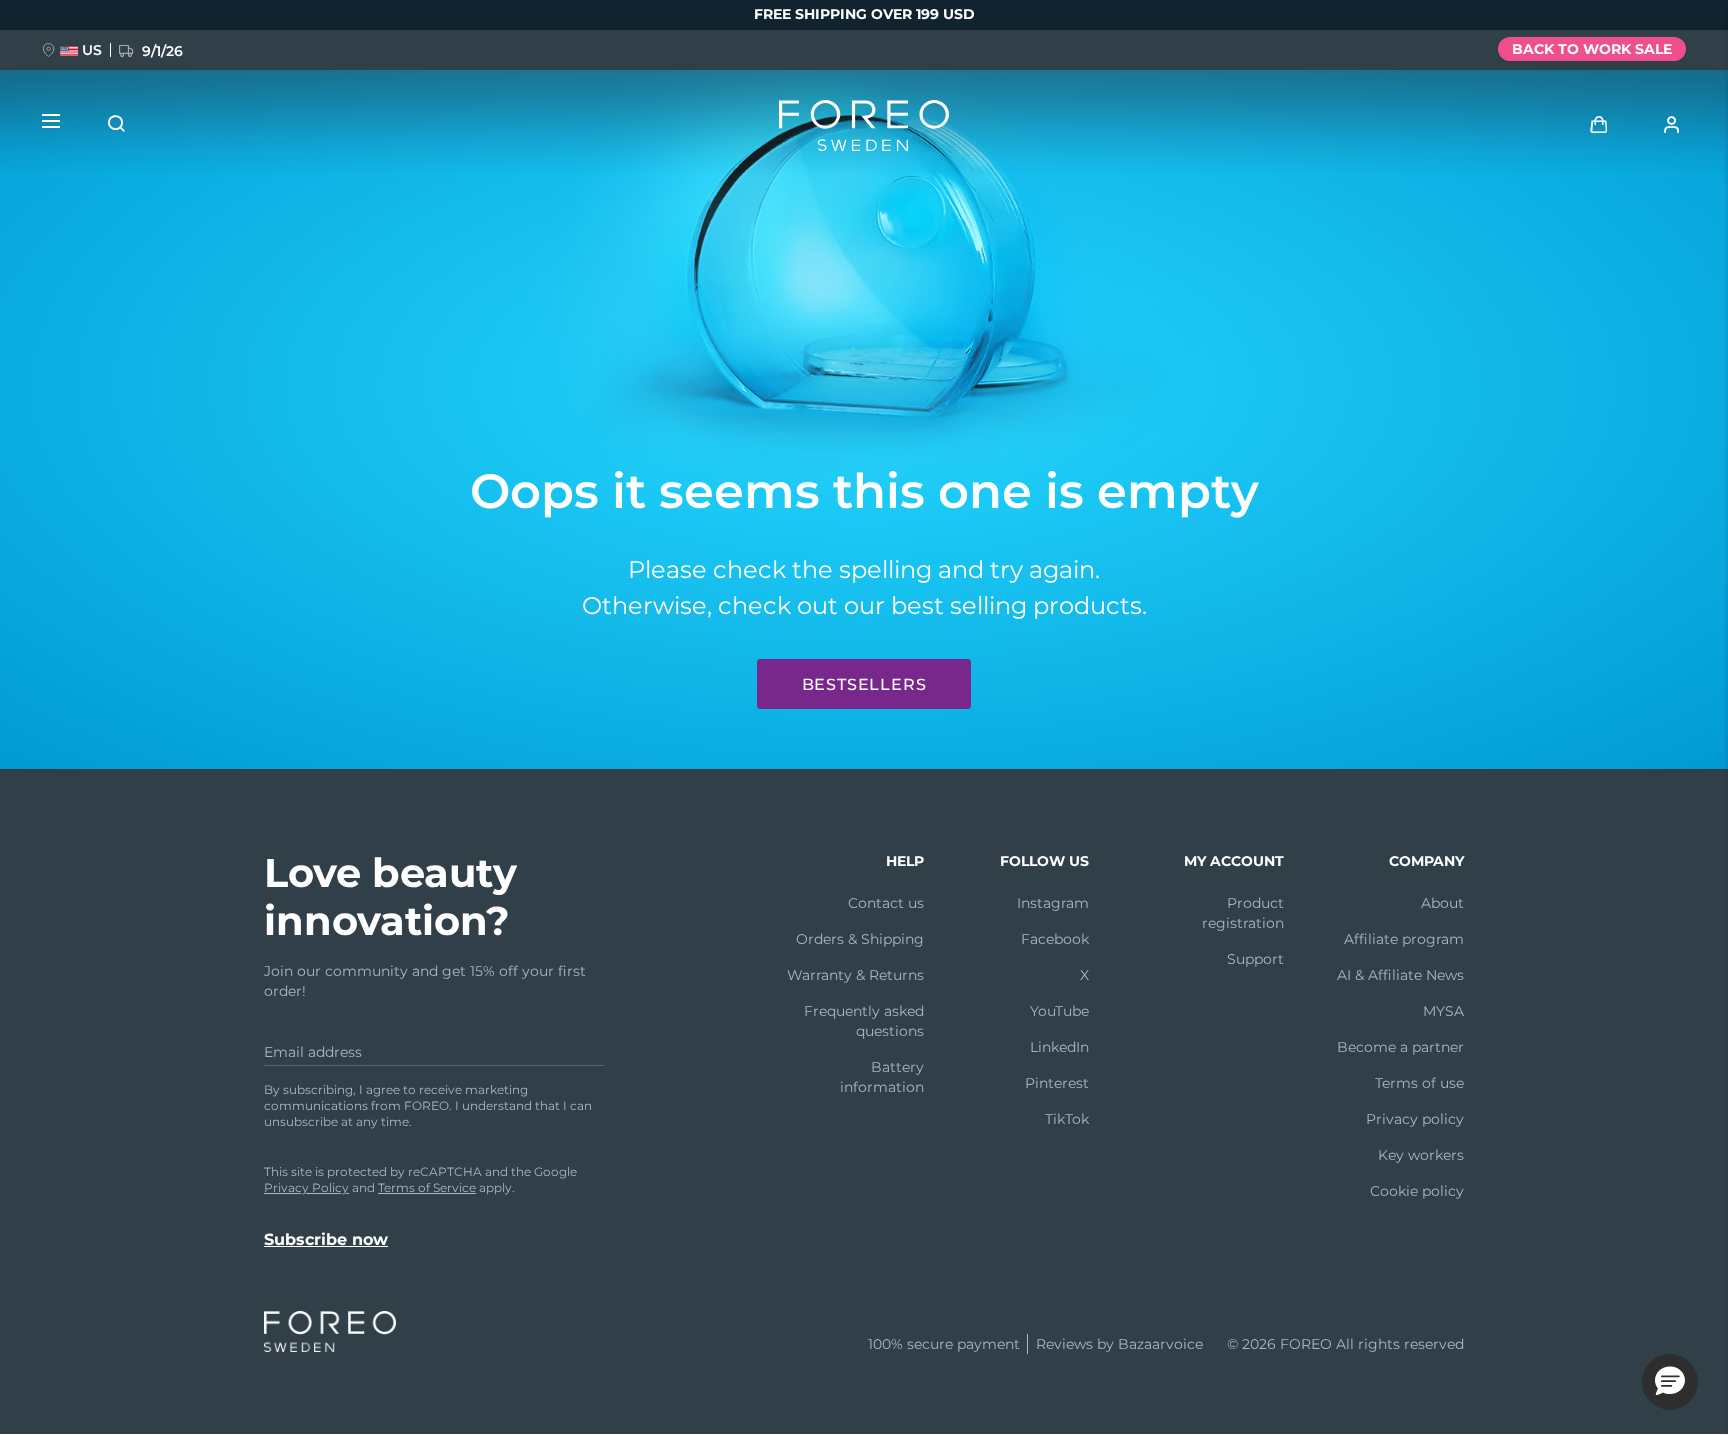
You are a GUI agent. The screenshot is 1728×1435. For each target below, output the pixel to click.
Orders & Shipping (860, 939)
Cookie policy (1417, 1191)
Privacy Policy (306, 1187)
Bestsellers (864, 684)
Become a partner (1400, 1047)
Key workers (1421, 1155)
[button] (1670, 1382)
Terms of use (1419, 1083)
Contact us (886, 903)
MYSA (1443, 1011)
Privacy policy (1415, 1119)
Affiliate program (1404, 939)
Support (1255, 959)
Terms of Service (427, 1187)
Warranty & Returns (855, 975)
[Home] (864, 130)
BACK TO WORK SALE (1592, 49)
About (1442, 903)
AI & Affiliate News (1400, 975)
